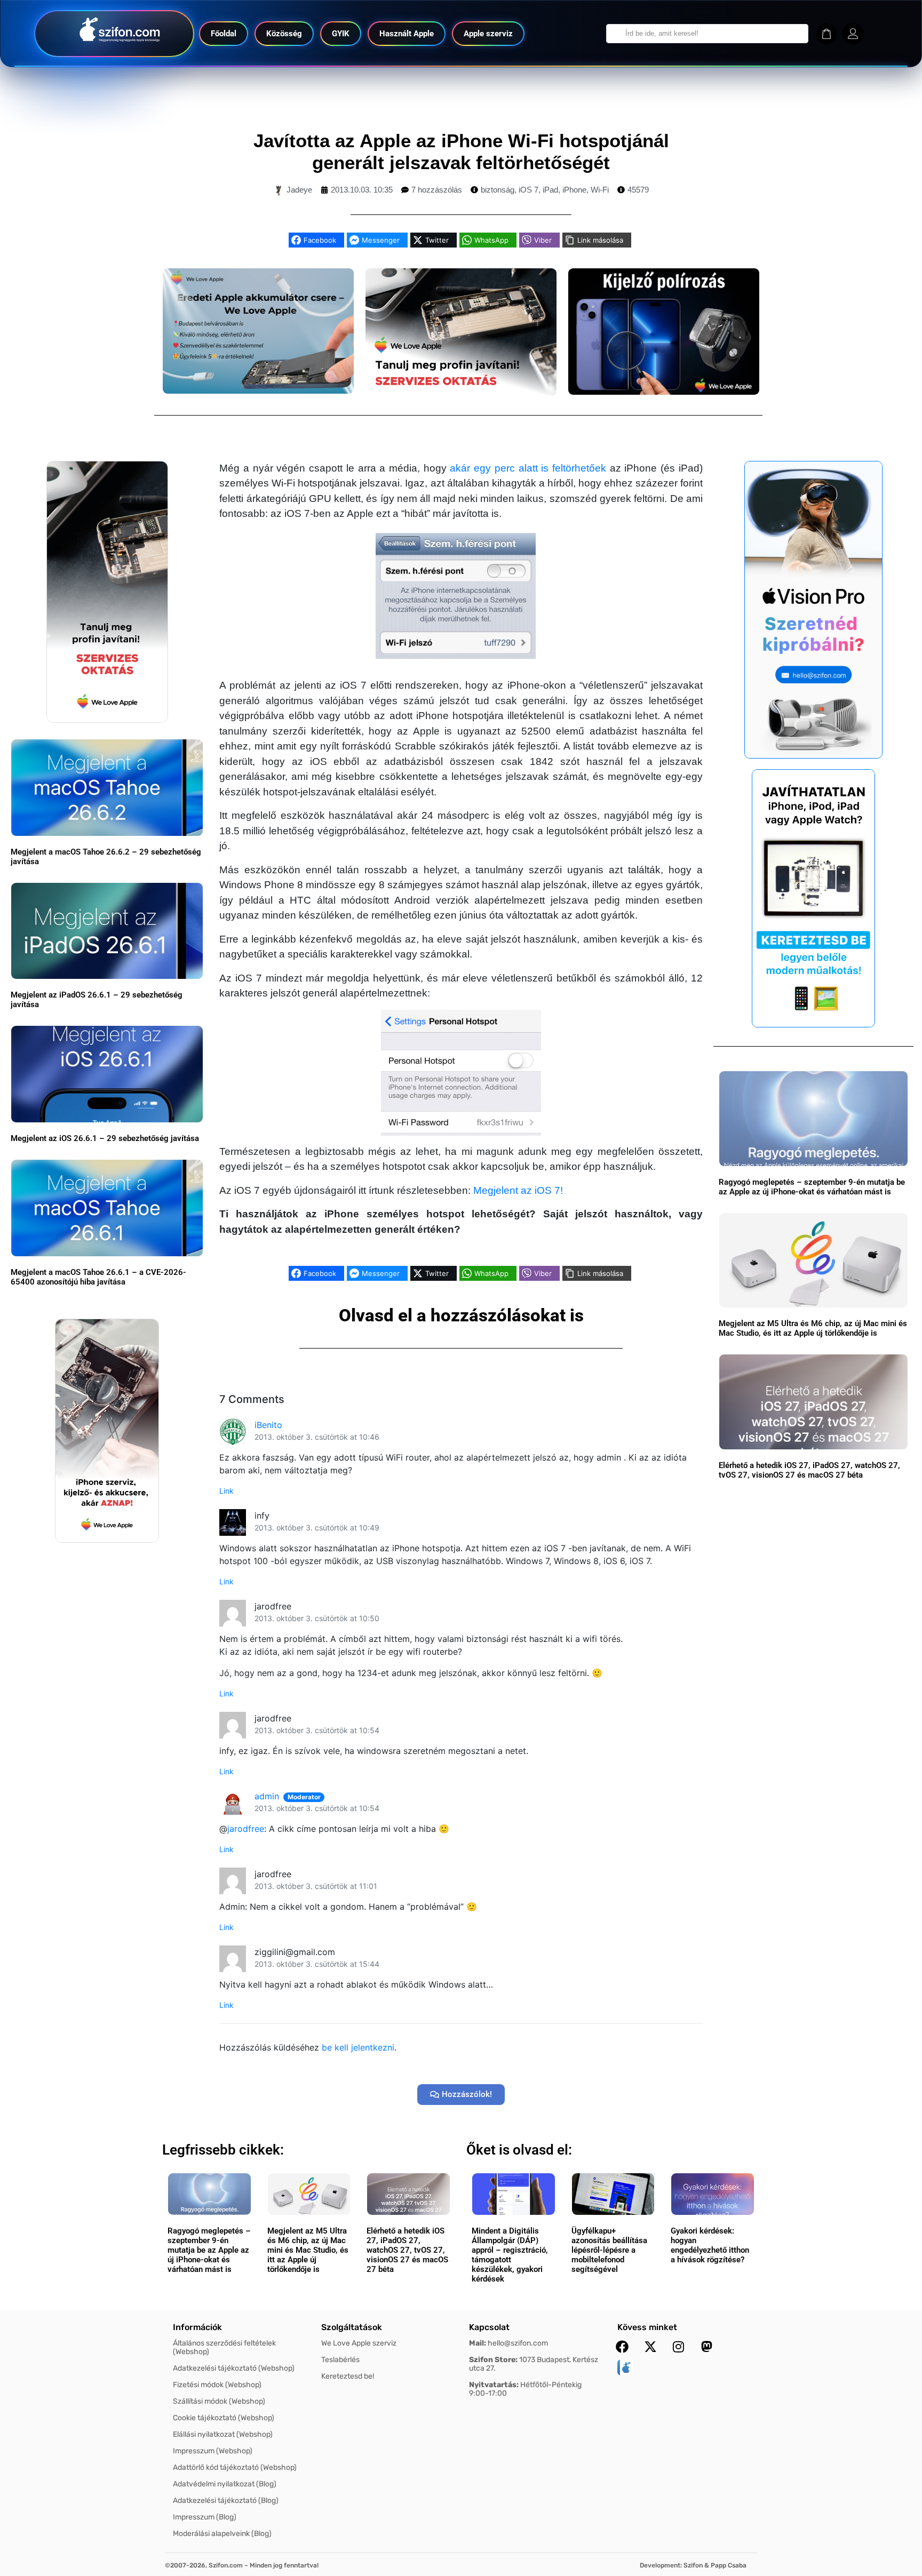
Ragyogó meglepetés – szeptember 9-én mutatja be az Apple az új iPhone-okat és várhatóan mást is (812, 1187)
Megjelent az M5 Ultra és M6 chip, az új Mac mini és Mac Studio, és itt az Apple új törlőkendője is (813, 1328)
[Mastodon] (707, 2347)
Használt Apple (407, 34)
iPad (550, 190)
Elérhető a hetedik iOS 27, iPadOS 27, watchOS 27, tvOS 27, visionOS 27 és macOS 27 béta (809, 1470)
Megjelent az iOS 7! (518, 1190)
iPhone (574, 190)
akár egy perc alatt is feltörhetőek (528, 468)
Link (226, 1491)
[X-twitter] (650, 2347)
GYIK (341, 34)
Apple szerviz (488, 34)
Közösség (284, 34)
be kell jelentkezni (358, 2047)
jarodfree (246, 1829)
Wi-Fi (600, 190)
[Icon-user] (853, 34)
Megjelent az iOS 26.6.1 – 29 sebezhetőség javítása (105, 1138)
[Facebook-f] (622, 2347)
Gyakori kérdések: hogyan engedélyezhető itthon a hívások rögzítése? (710, 2245)
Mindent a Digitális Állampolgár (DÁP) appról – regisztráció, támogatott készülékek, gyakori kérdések (510, 2255)
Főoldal (224, 34)
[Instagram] (679, 2347)
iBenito (268, 1425)
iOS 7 (528, 190)
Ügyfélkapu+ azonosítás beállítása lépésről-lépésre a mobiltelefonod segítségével (609, 2250)
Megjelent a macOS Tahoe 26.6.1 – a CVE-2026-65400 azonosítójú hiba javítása (98, 1277)
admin (267, 1796)
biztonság (498, 190)
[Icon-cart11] (826, 34)
